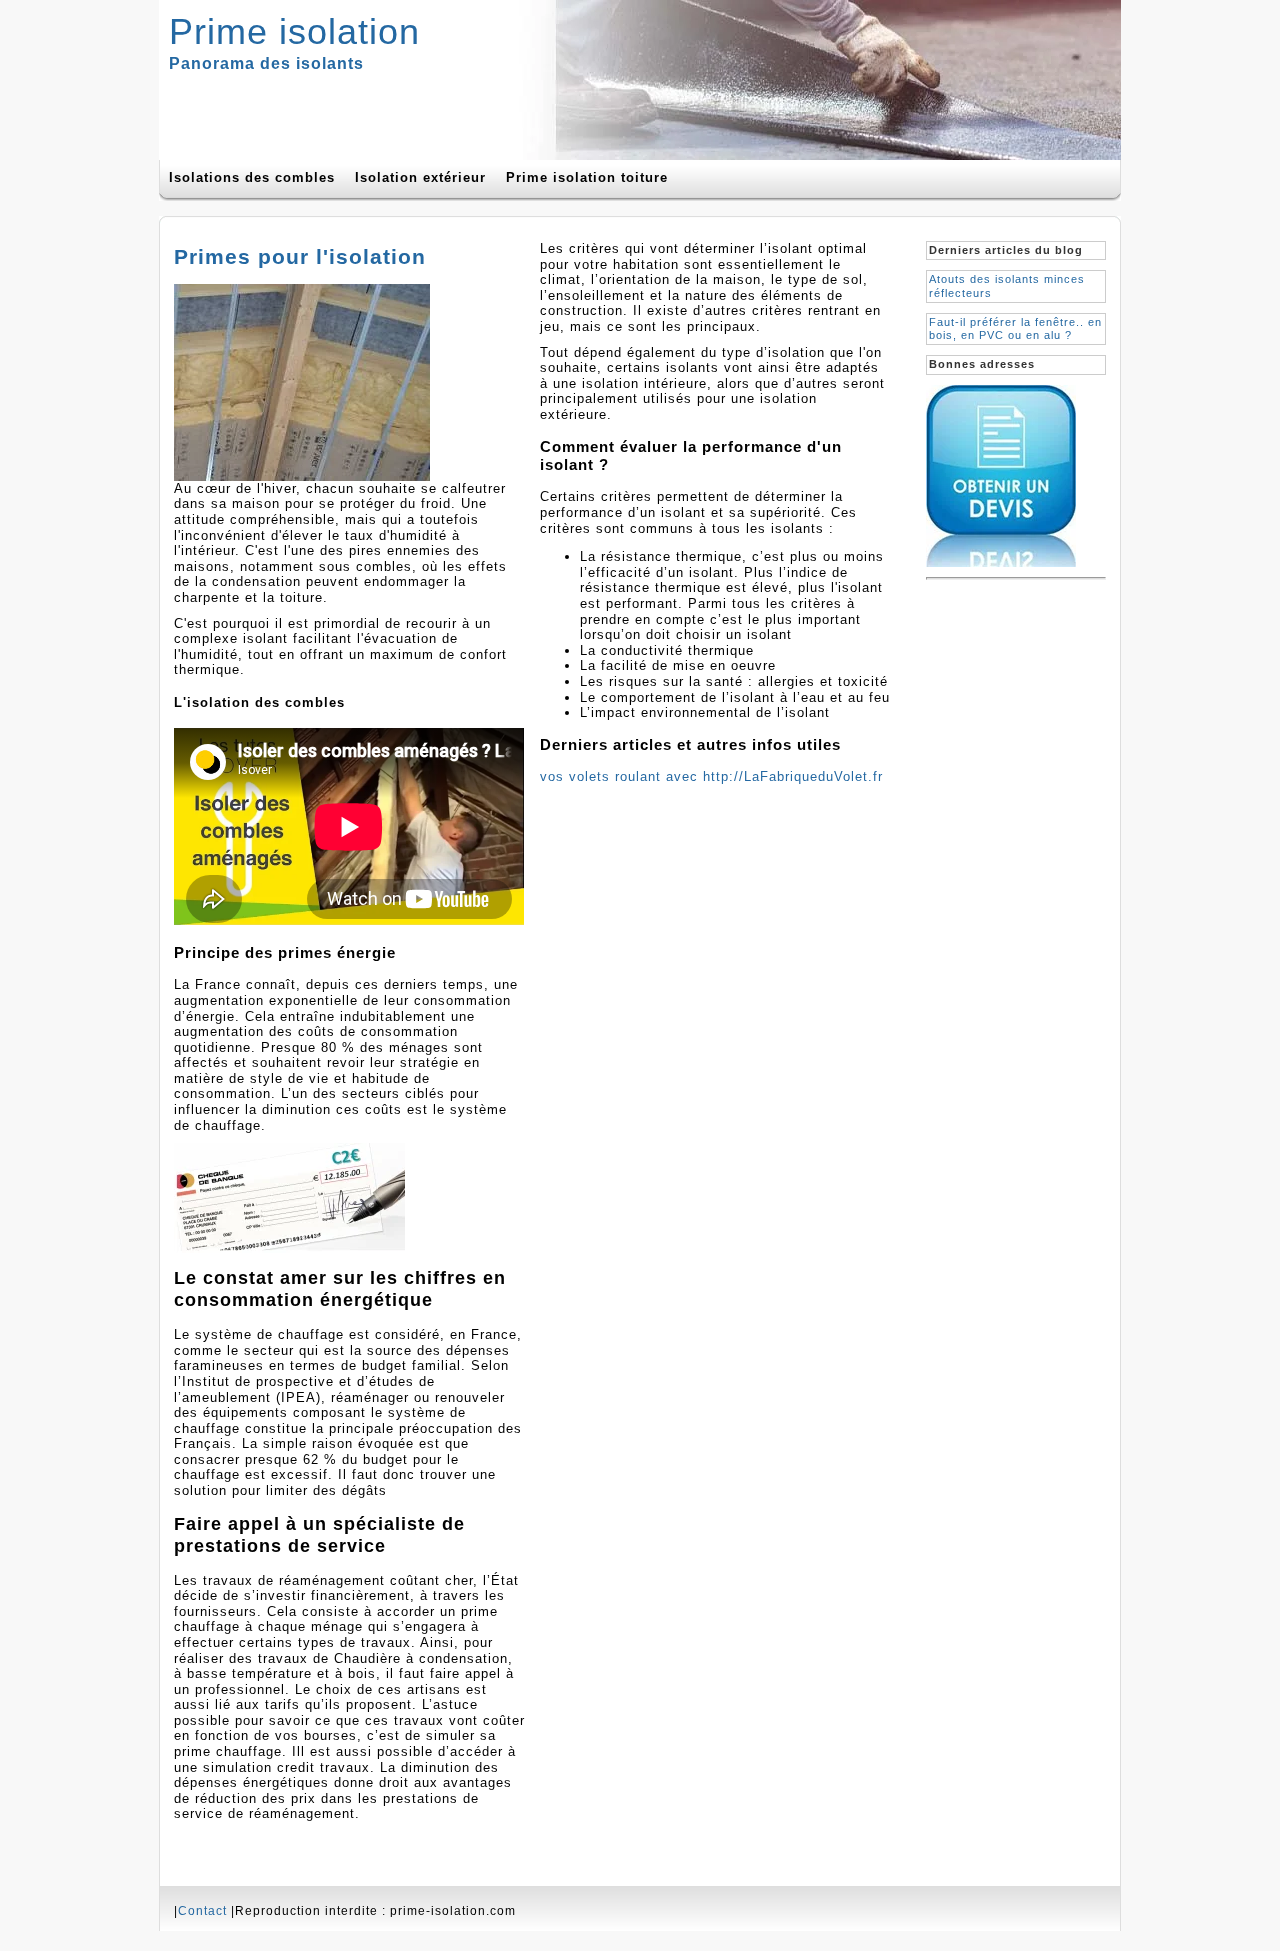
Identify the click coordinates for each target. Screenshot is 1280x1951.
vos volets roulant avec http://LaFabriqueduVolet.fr (711, 776)
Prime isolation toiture (587, 177)
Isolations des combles (252, 177)
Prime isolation (294, 31)
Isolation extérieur (420, 177)
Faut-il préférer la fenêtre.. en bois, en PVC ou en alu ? (1015, 328)
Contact (202, 1911)
